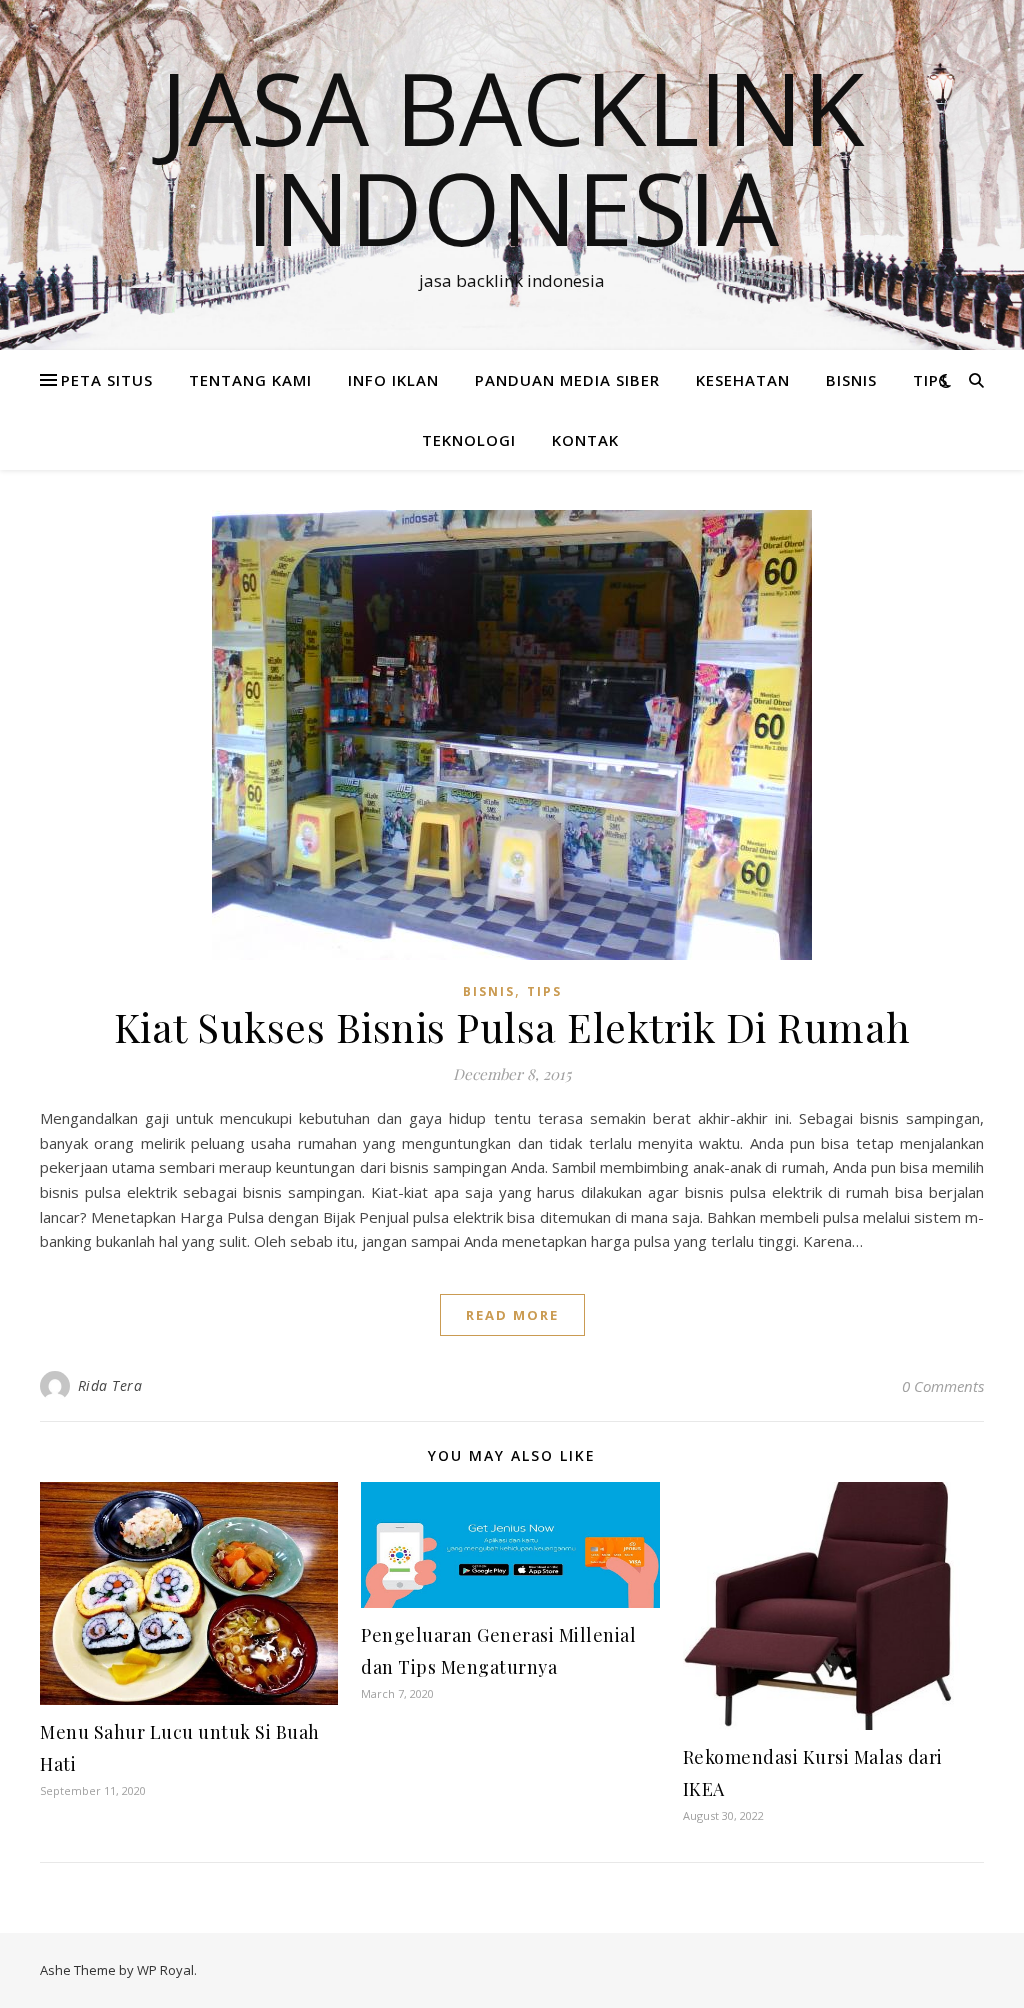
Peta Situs (107, 380)
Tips (930, 380)
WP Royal (165, 1970)
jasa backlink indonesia (512, 157)
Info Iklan (393, 380)
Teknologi (469, 440)
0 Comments (943, 1386)
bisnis (851, 380)
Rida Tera (110, 1385)
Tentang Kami (250, 380)
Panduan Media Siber (567, 380)
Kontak (585, 440)
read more (512, 1315)
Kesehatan (743, 380)
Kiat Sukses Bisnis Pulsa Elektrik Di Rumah (512, 1026)
